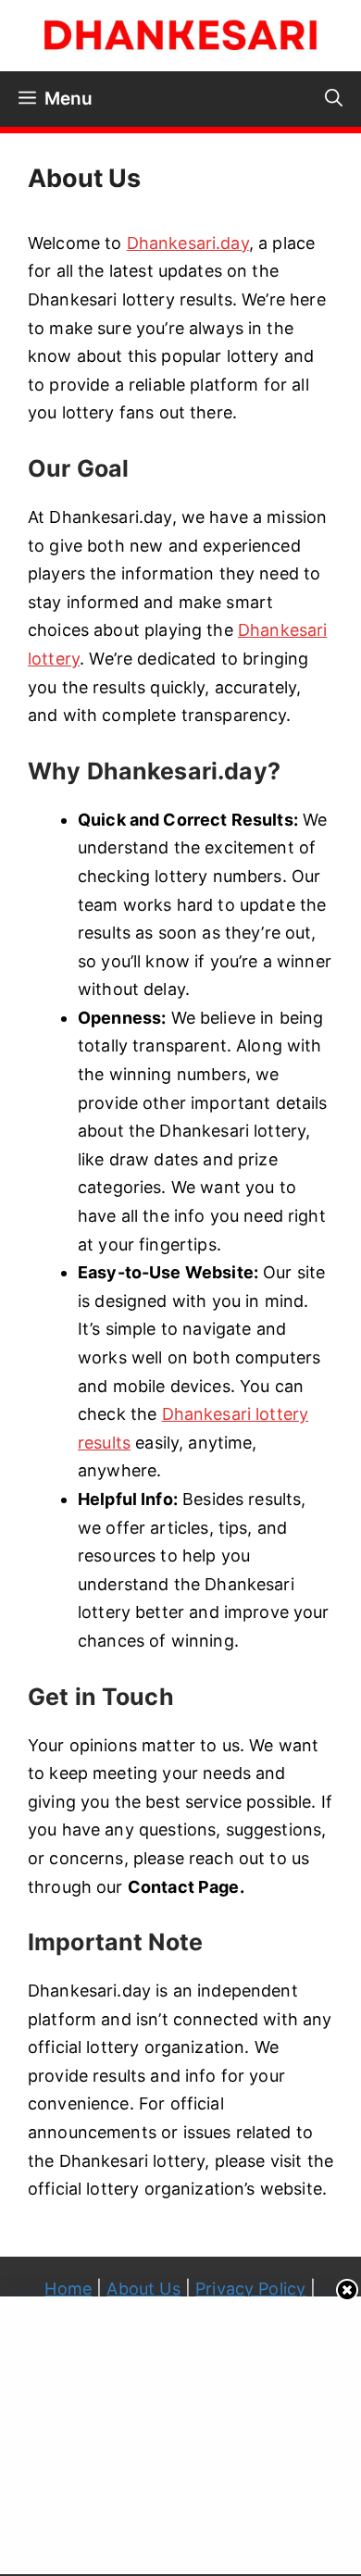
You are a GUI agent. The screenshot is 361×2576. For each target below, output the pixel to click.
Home (68, 2289)
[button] (334, 99)
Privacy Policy (250, 2289)
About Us (143, 2289)
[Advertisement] (183, 2431)
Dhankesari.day (188, 243)
